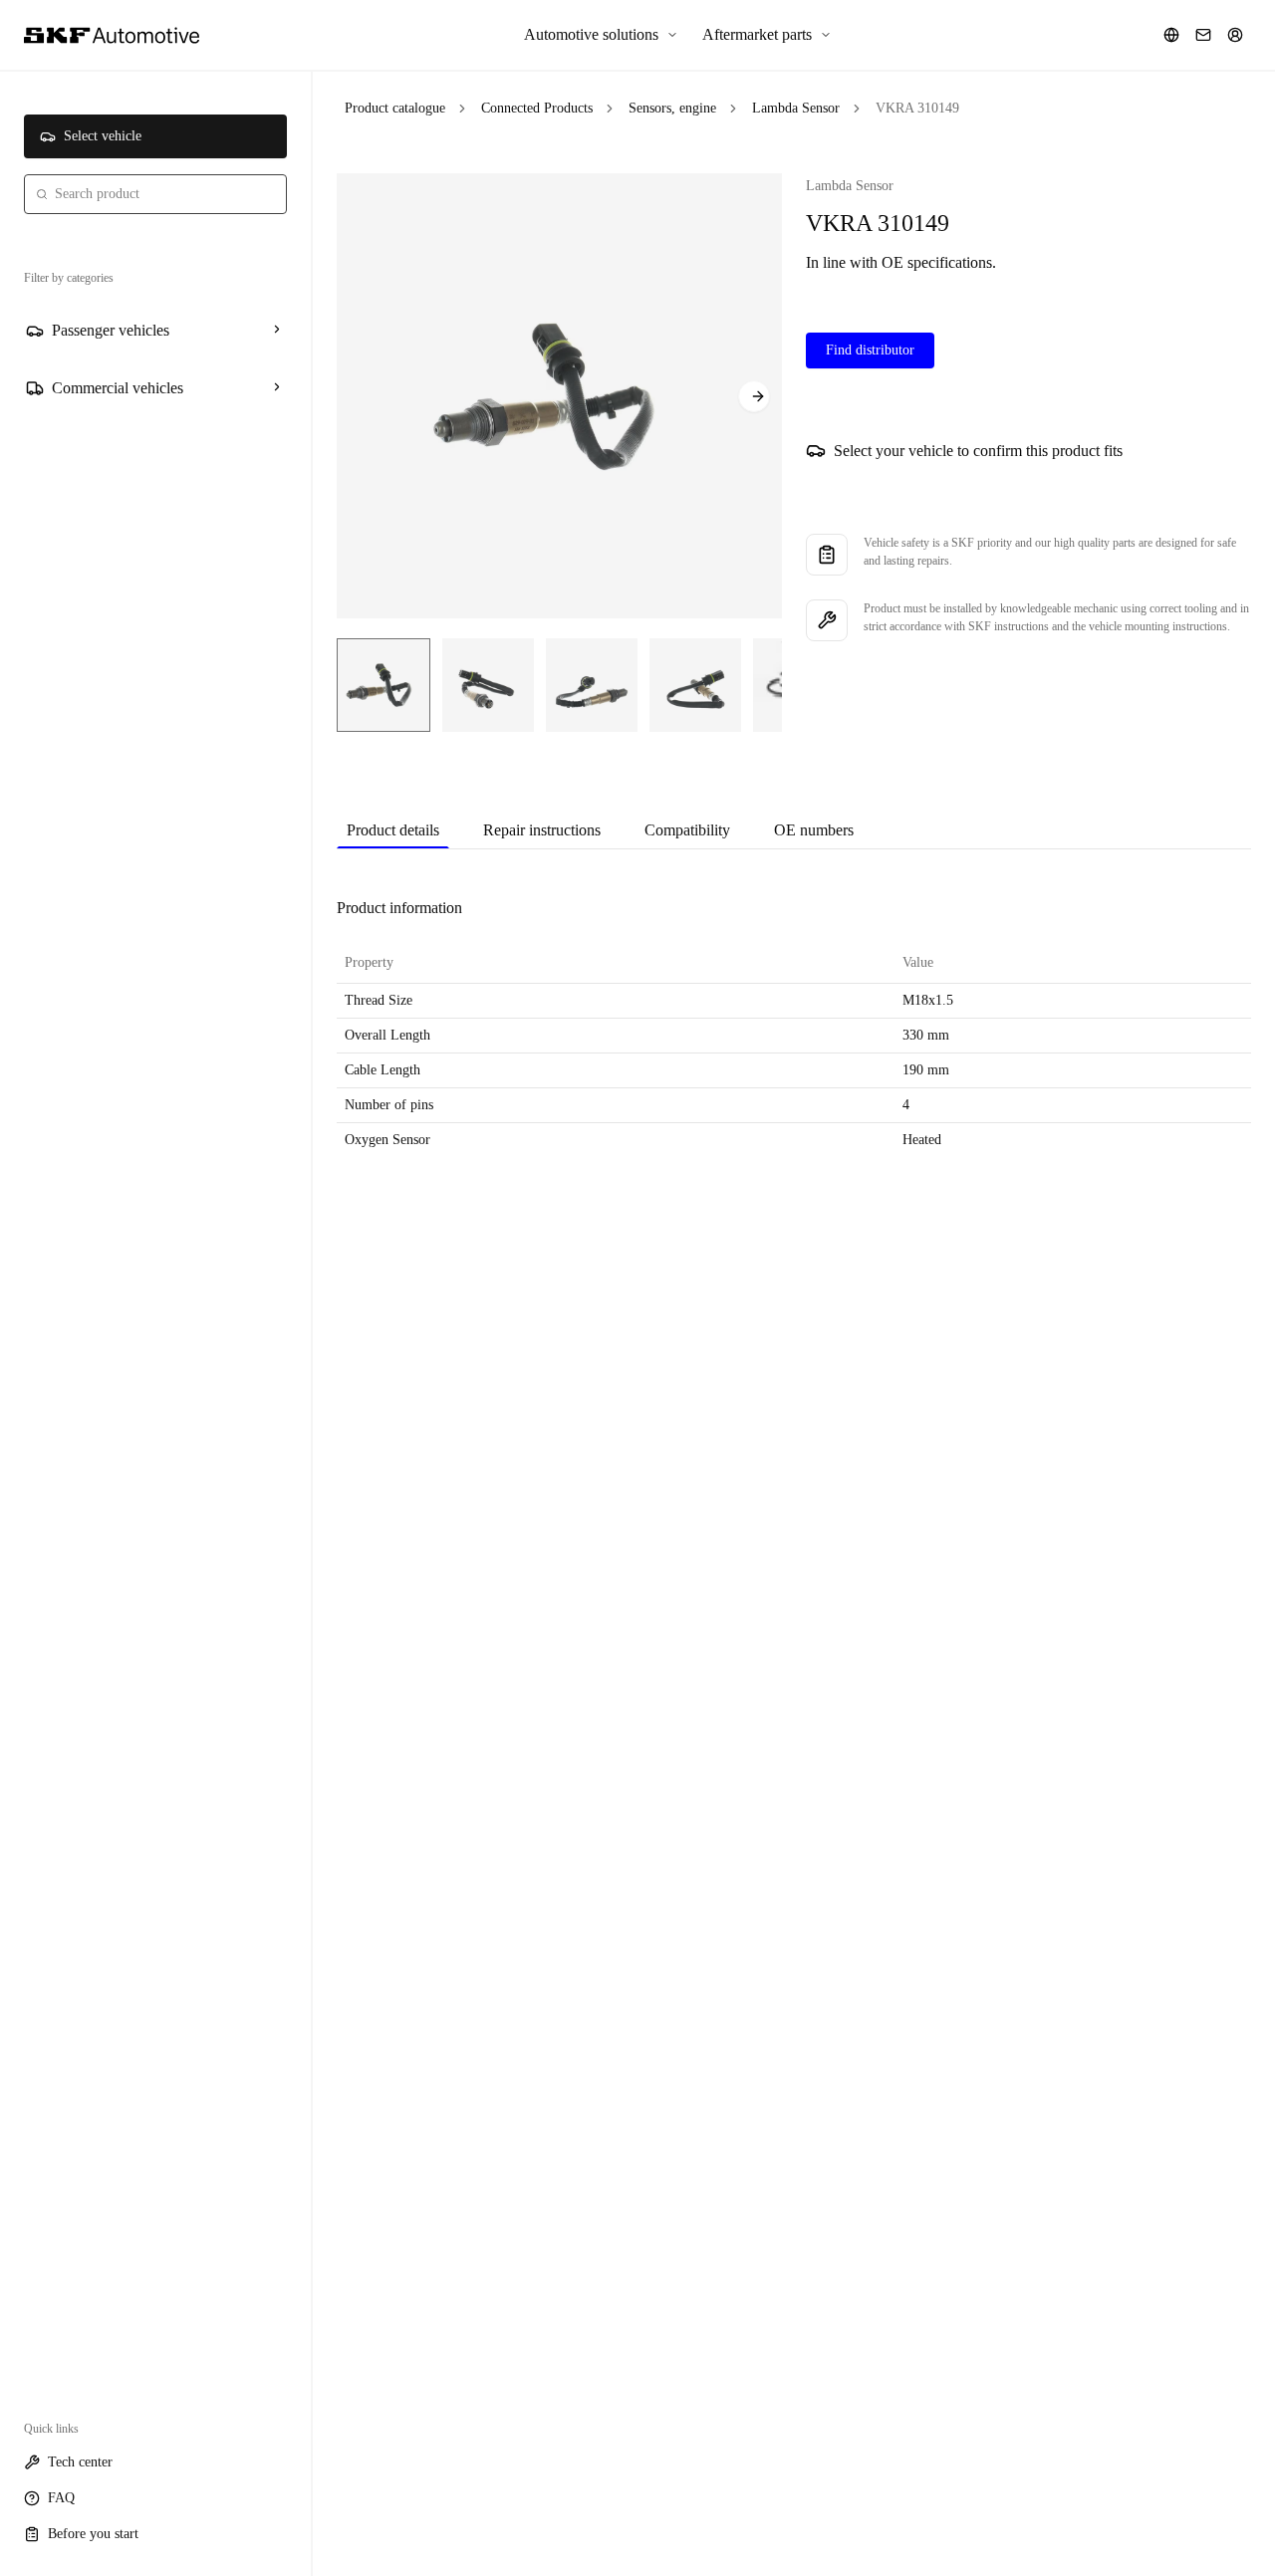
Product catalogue (395, 108)
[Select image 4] (695, 685)
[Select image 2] (488, 685)
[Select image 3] (592, 685)
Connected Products (537, 108)
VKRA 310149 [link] (917, 108)
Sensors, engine (672, 108)
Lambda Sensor (796, 108)
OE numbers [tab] (814, 830)
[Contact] (1203, 35)
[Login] (1235, 35)
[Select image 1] (383, 685)
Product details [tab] (393, 830)
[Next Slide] (754, 396)
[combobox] (155, 194)
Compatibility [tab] (687, 830)
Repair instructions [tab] (542, 830)
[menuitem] (601, 35)
